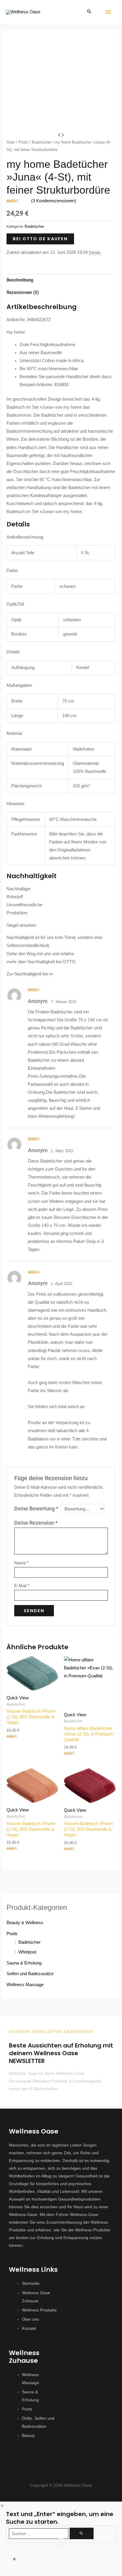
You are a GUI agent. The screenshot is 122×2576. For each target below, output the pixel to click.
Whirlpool (27, 1952)
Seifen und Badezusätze (30, 1974)
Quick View (18, 1698)
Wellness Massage (25, 1985)
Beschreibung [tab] (20, 280)
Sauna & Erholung (24, 1963)
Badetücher (41, 142)
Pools (23, 142)
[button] (61, 2492)
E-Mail (22, 1586)
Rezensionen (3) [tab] (23, 292)
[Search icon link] (89, 12)
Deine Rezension (36, 1523)
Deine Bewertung (36, 1509)
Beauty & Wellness (25, 1923)
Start (11, 142)
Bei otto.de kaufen (40, 239)
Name (22, 1563)
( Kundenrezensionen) (54, 201)
